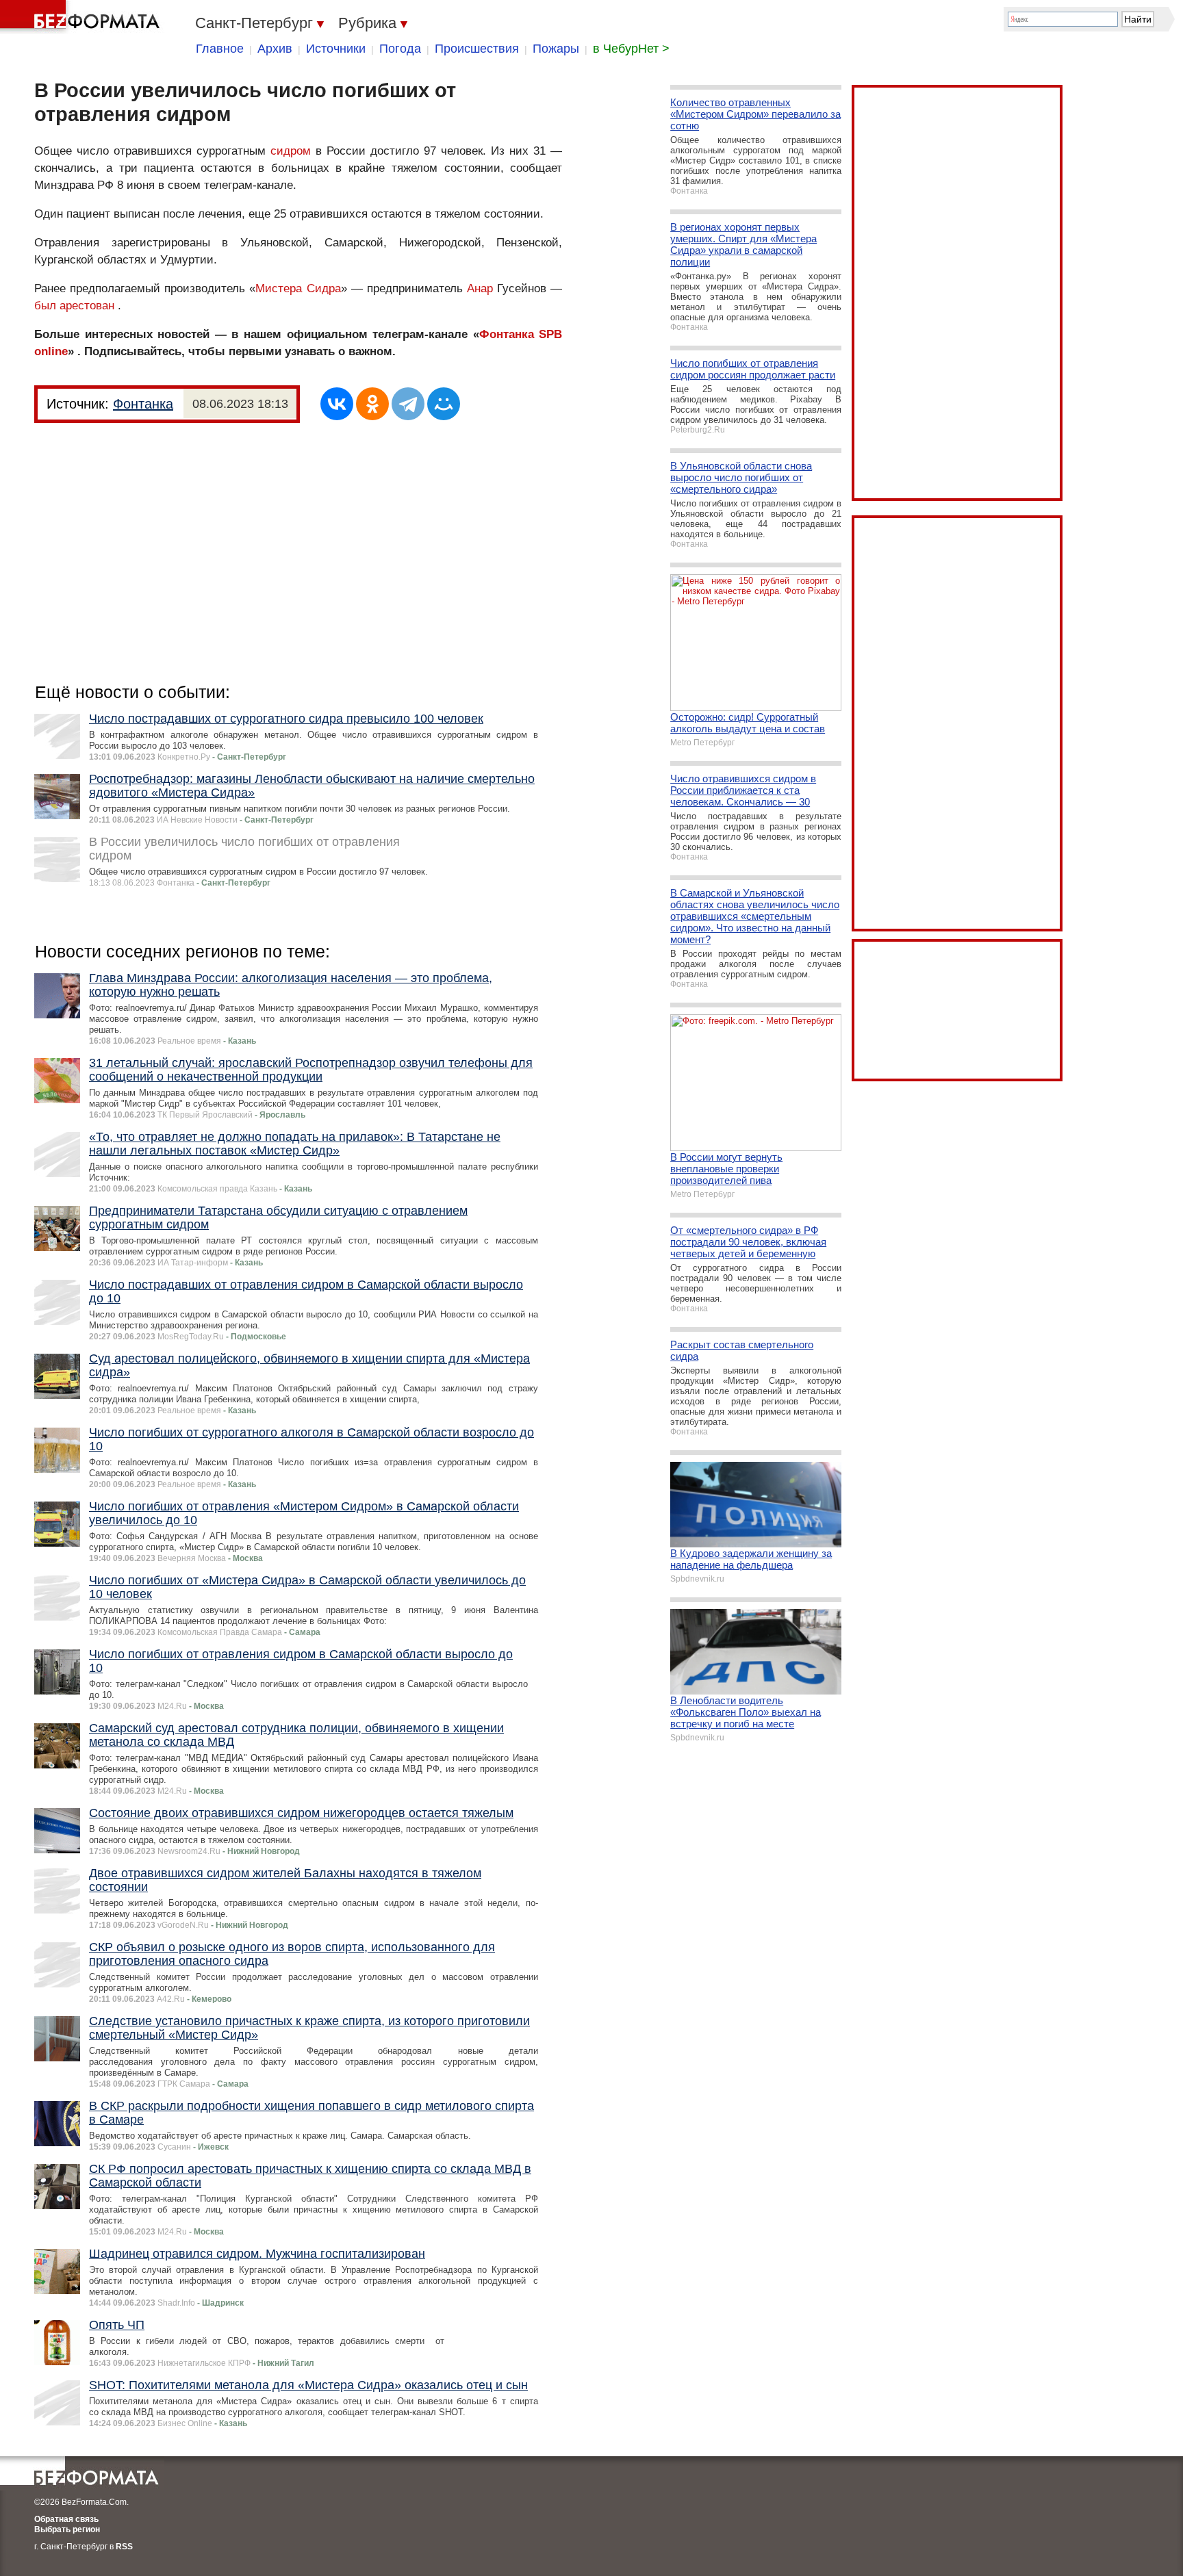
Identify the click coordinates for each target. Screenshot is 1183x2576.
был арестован (74, 306)
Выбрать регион (67, 2529)
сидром (291, 151)
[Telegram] (408, 404)
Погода (400, 49)
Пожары (556, 49)
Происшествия (477, 49)
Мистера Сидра (298, 288)
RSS (124, 2547)
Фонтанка (143, 404)
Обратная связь (66, 2519)
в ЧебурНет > (631, 49)
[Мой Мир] (444, 404)
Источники (336, 49)
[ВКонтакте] (337, 404)
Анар (480, 288)
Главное (220, 49)
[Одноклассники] (372, 404)
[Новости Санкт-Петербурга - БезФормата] (82, 17)
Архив (275, 49)
